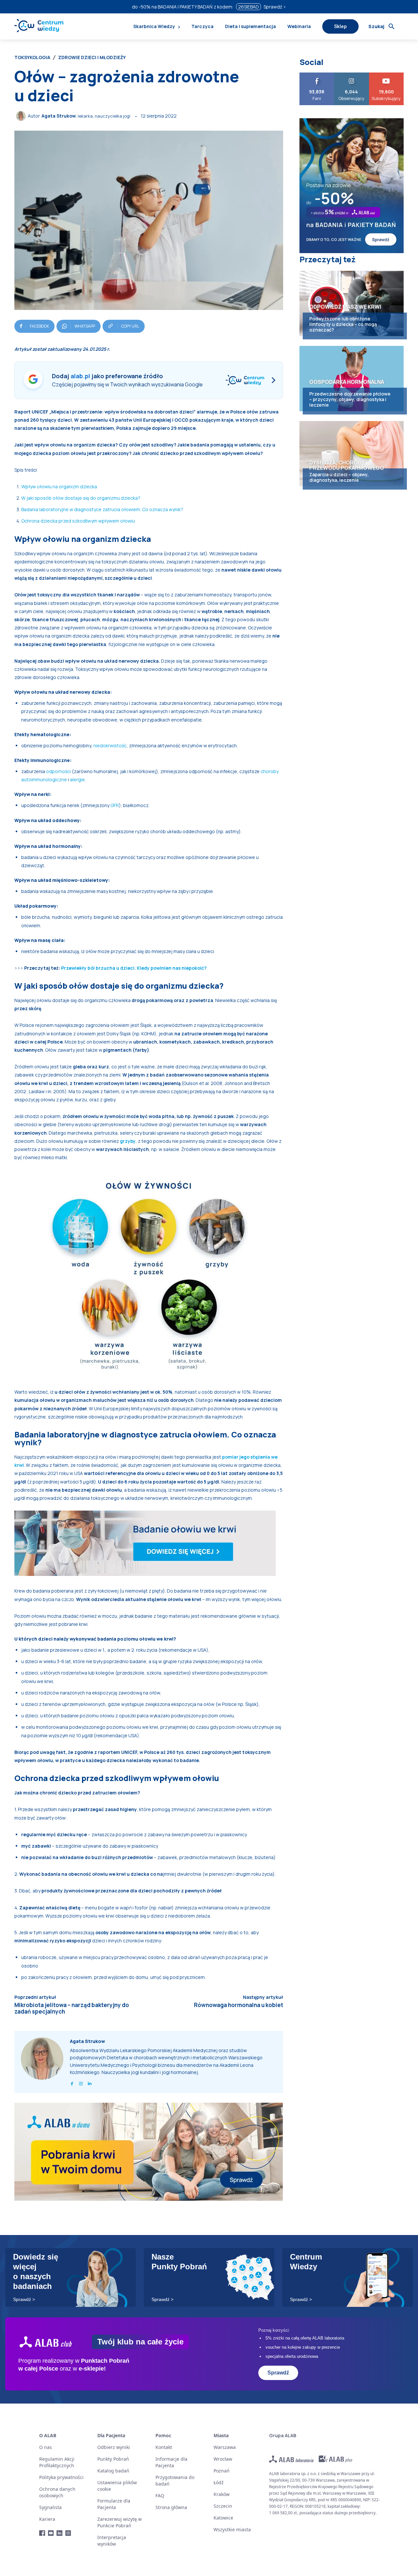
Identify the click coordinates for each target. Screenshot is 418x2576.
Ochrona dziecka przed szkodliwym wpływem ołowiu (78, 521)
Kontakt (164, 2447)
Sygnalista (50, 2507)
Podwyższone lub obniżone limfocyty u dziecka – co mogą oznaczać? (343, 324)
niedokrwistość (110, 745)
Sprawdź (278, 2373)
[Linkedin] (90, 2082)
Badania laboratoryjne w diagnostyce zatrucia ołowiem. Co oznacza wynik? (102, 509)
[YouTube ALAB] (51, 2533)
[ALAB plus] (336, 2459)
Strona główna (171, 2507)
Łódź (219, 2482)
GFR (115, 805)
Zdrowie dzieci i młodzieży (92, 57)
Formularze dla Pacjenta (114, 2504)
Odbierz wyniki (114, 2447)
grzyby (128, 1141)
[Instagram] (81, 2082)
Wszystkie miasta (232, 2529)
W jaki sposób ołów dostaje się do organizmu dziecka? (81, 498)
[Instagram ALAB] (68, 2533)
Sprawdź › (275, 7)
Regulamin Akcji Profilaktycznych (57, 2462)
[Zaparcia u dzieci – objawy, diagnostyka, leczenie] (352, 454)
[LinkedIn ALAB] (60, 2533)
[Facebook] (72, 2082)
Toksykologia (32, 57)
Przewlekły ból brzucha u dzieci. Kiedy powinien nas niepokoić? (134, 968)
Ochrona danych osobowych (57, 2492)
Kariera (47, 2519)
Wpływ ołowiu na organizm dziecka (59, 486)
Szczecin (223, 2506)
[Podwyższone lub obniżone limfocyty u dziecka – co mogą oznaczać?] (352, 303)
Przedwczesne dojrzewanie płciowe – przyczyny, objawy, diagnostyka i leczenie (350, 399)
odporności (58, 771)
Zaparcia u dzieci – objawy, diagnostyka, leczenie (339, 477)
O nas (46, 2447)
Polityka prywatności (61, 2477)
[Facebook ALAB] (42, 2533)
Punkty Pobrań (113, 2459)
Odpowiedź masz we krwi (345, 307)
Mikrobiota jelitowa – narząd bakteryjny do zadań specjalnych (72, 2008)
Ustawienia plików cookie (117, 2486)
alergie (77, 779)
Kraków (222, 2494)
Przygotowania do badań (175, 2480)
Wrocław (223, 2459)
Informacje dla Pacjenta (171, 2462)
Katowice (223, 2518)
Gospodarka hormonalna (347, 382)
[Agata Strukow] (22, 116)
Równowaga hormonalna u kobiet (239, 2005)
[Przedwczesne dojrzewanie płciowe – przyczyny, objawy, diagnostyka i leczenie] (352, 379)
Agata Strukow (59, 116)
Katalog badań (113, 2471)
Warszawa (225, 2447)
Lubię (317, 75)
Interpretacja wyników (112, 2541)
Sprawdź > (24, 2299)
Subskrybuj (386, 75)
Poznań (222, 2471)
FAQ (160, 2495)
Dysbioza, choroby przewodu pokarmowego (347, 465)
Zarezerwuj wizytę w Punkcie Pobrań (120, 2522)
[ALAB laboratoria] (291, 2459)
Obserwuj (352, 75)
